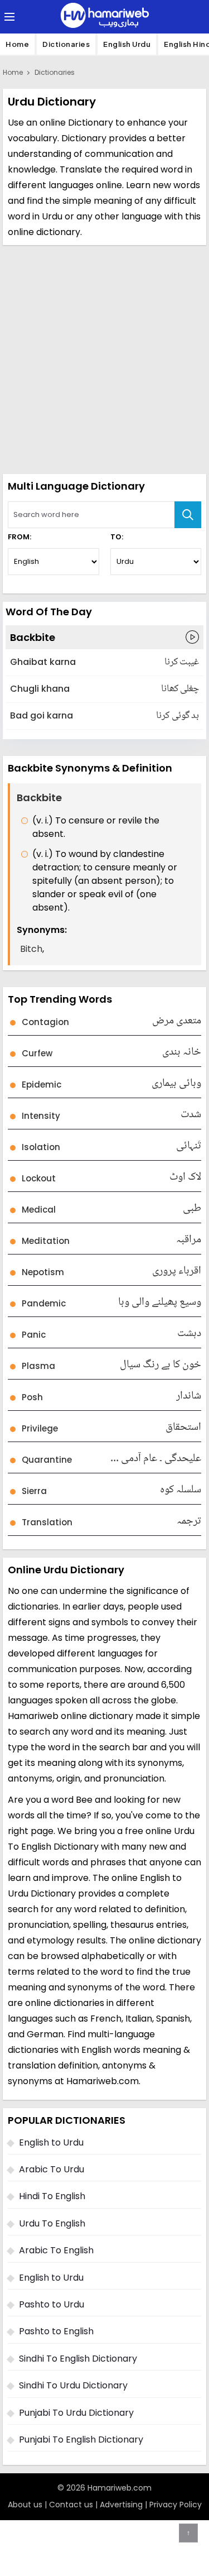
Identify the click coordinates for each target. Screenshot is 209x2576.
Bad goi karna (42, 715)
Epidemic (42, 1084)
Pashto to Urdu (52, 2304)
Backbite (33, 637)
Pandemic (44, 1303)
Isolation (41, 1147)
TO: (117, 537)
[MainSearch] (188, 515)
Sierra (34, 1491)
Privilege (40, 1428)
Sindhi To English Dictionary (78, 2359)
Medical (39, 1210)
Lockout (39, 1178)
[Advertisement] (104, 358)
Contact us (71, 2505)
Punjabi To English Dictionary (81, 2439)
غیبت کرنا (182, 662)
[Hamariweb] (105, 17)
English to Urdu (51, 2142)
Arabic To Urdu (52, 2169)
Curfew (37, 1053)
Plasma (38, 1366)
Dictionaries (66, 44)
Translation (47, 1522)
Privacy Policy (176, 2505)
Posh (32, 1397)
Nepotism (43, 1272)
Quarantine (47, 1460)
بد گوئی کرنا (178, 716)
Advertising (121, 2505)
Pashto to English (56, 2331)
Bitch (31, 949)
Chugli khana (40, 689)
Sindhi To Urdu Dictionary (73, 2385)
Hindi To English (52, 2196)
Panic (34, 1335)
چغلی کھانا (180, 689)
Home (17, 44)
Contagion (45, 1022)
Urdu (52, 216)
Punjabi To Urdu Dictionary (76, 2413)
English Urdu (127, 44)
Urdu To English (52, 2223)
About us (25, 2505)
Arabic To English (56, 2250)
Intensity (41, 1116)
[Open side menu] (8, 17)
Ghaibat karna (43, 662)
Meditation (46, 1241)
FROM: (20, 537)
